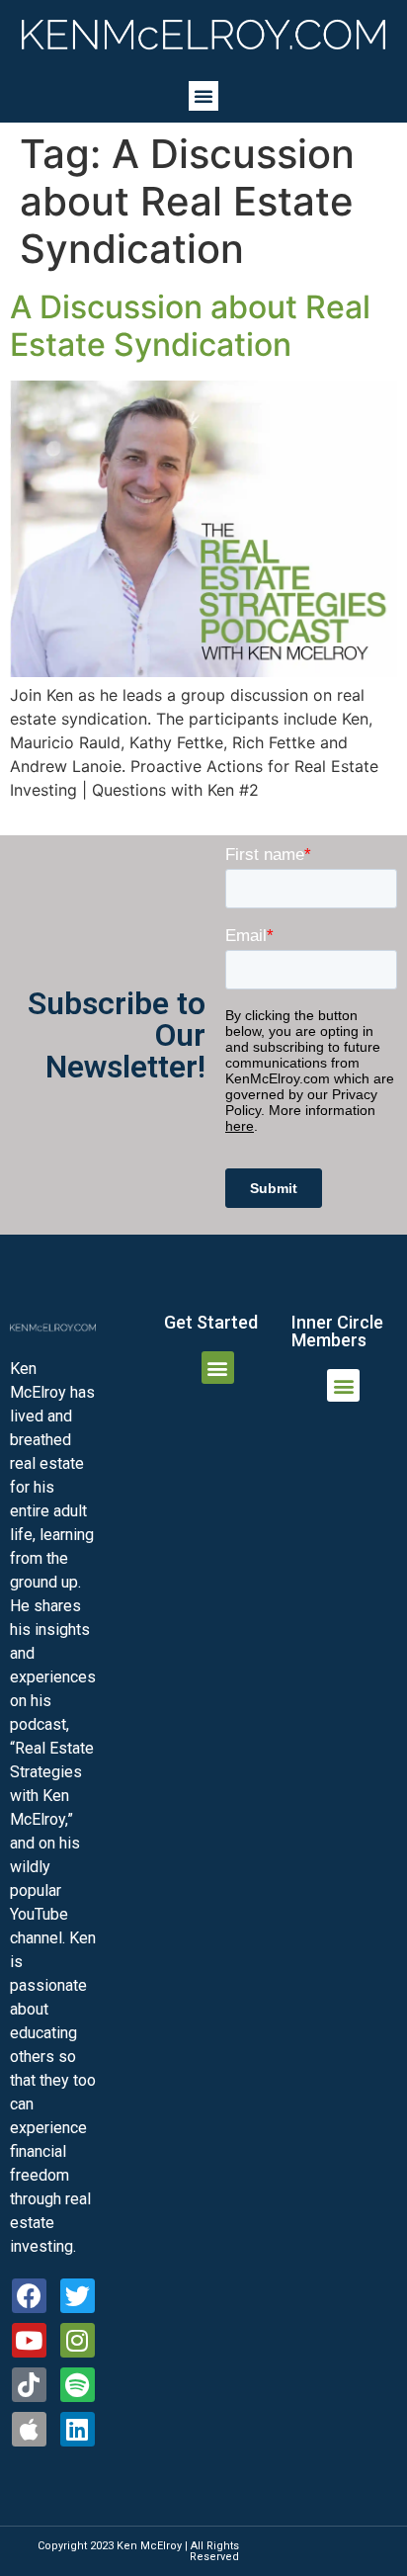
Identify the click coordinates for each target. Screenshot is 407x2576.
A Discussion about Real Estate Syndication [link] (190, 326)
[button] (203, 96)
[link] (203, 35)
